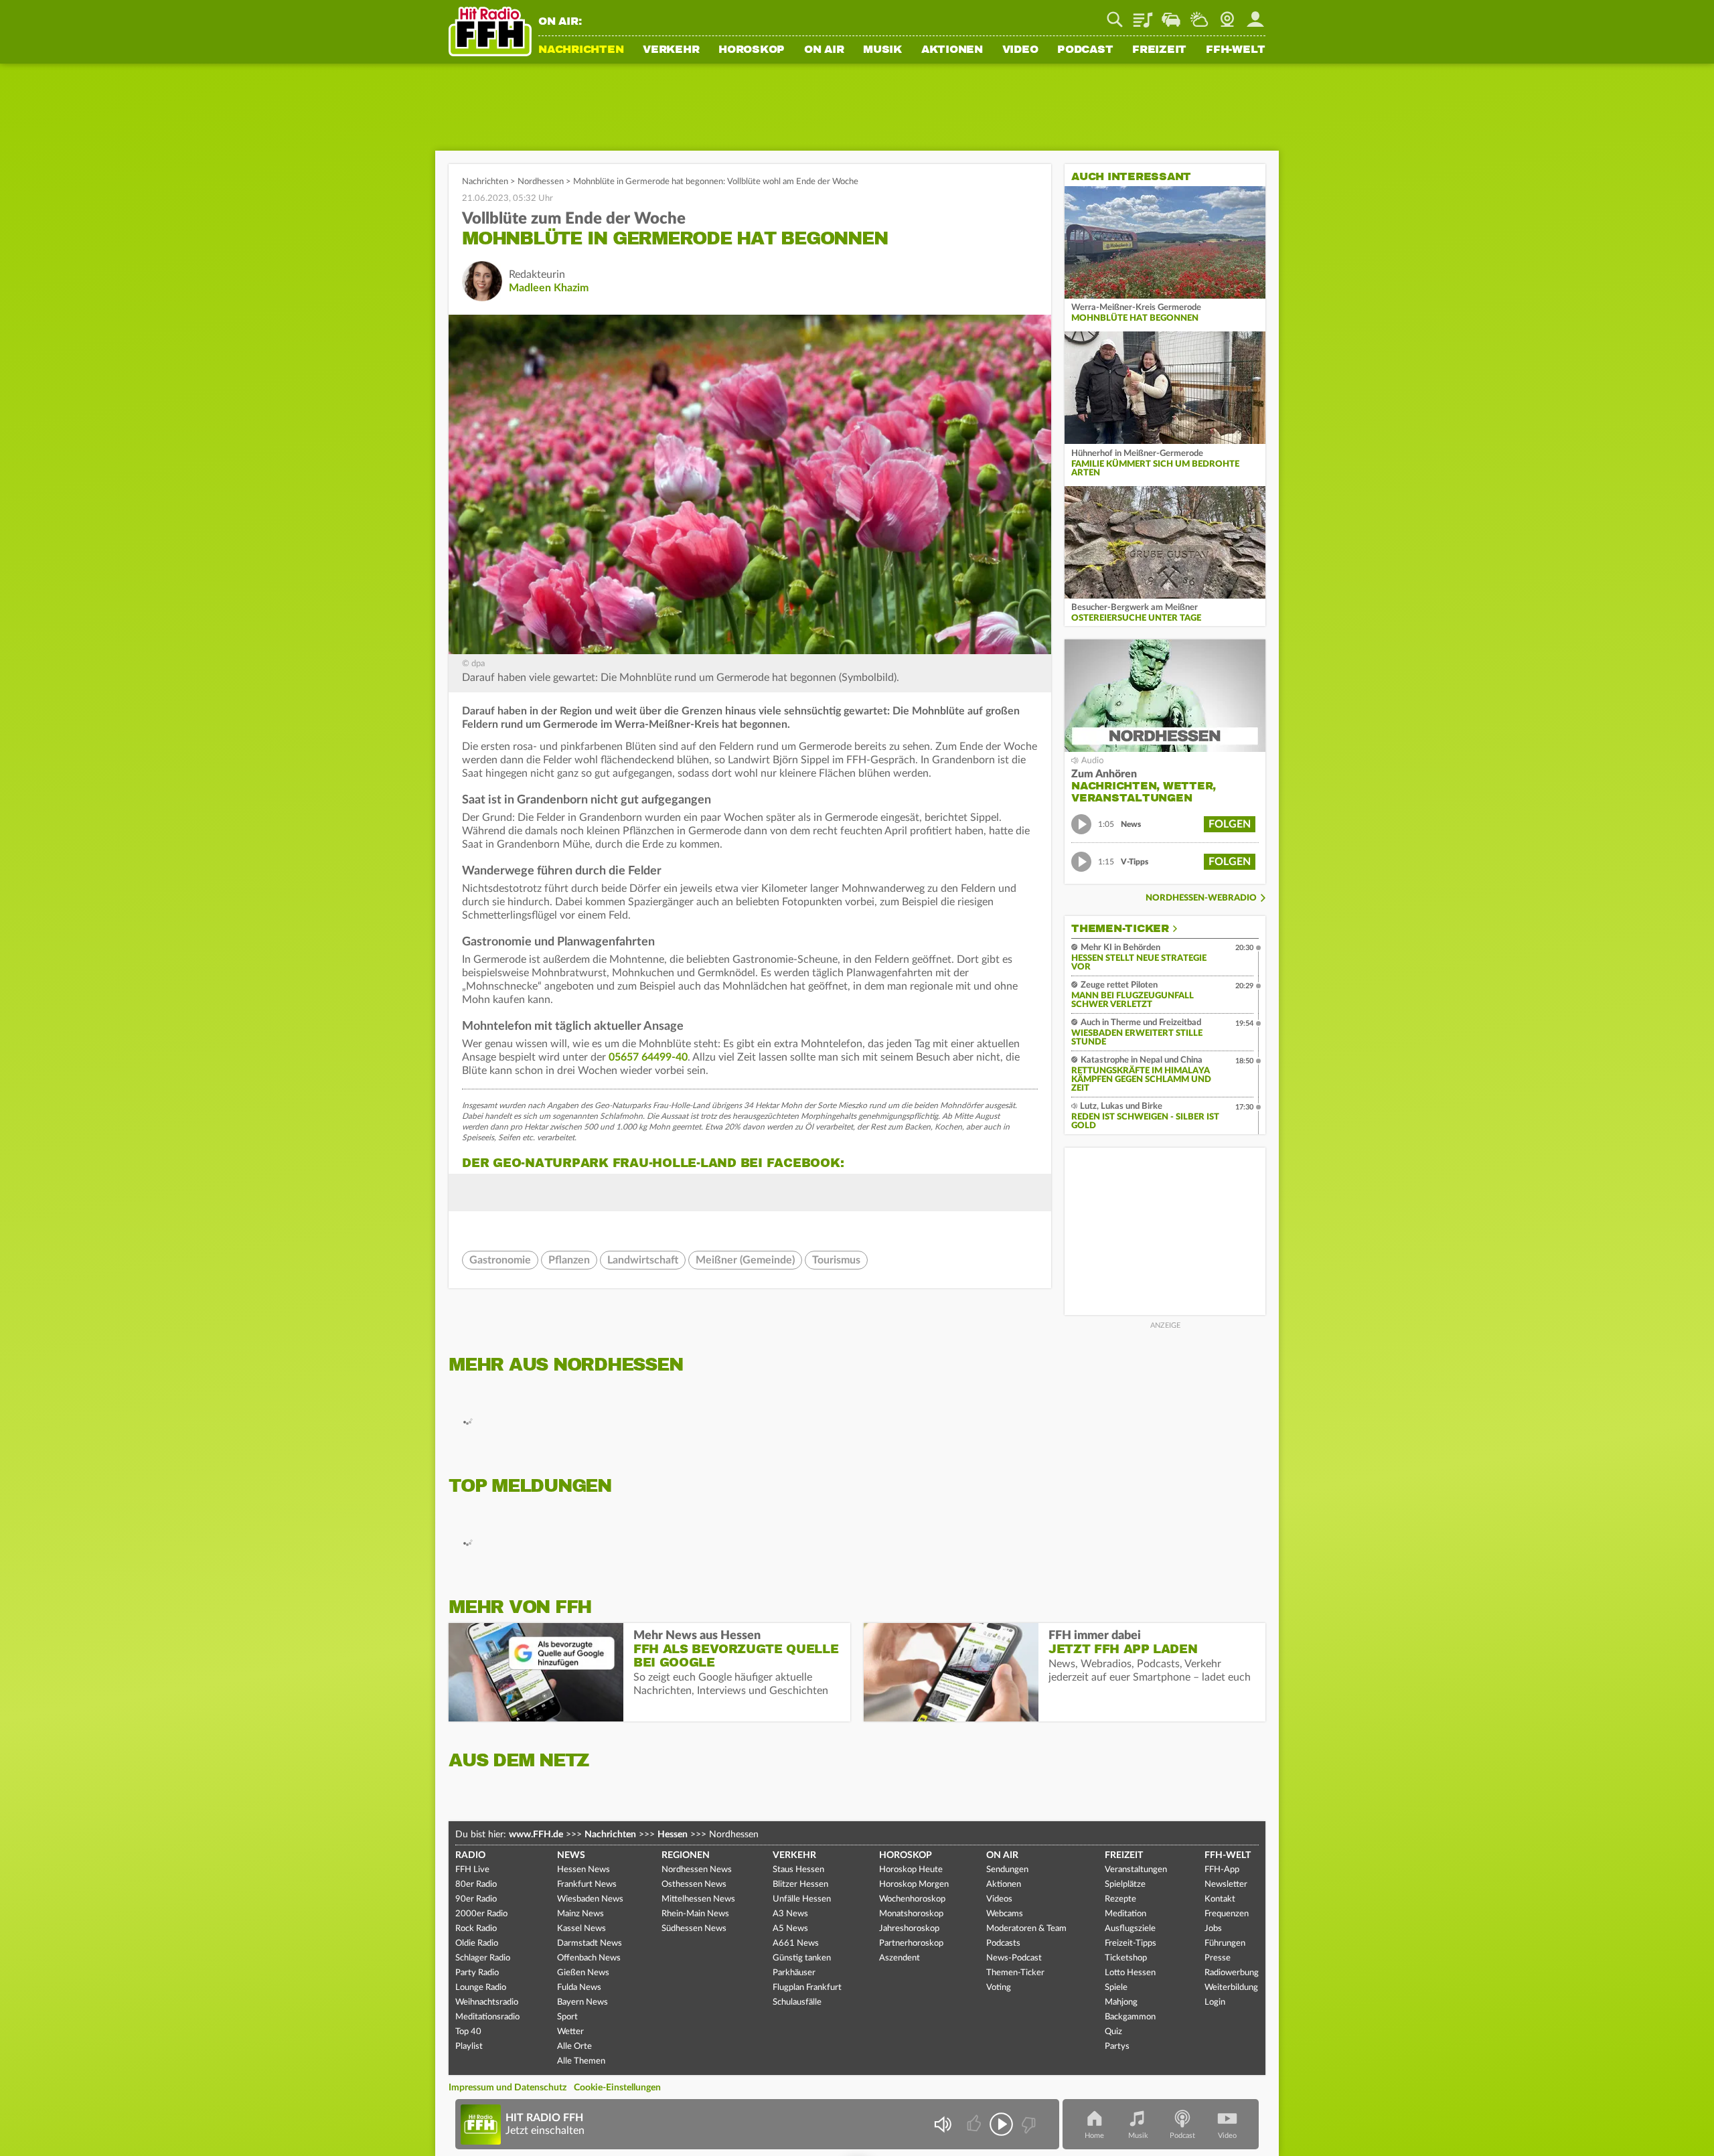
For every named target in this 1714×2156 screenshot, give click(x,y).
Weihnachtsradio (487, 2002)
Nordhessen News (697, 1870)
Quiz (1113, 2032)
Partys (1117, 2047)
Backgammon (1130, 2017)
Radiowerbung (1232, 1973)
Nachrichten (581, 50)
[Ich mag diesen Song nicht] (1027, 2124)
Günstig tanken (802, 1958)
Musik (882, 50)
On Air (824, 50)
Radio (470, 1855)
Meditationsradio (487, 2017)
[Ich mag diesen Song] (975, 2124)
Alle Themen (581, 2061)
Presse (1218, 1958)
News (571, 1855)
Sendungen (1007, 1870)
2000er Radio (481, 1914)
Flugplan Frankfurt (807, 1988)
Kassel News (581, 1929)
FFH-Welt (1236, 50)
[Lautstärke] (942, 2124)
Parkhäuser (794, 1973)
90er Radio (476, 1899)
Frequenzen (1227, 1914)
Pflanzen (569, 1260)
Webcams (1005, 1914)
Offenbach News (589, 1958)
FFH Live (472, 1870)
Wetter (1199, 15)
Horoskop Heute (911, 1870)
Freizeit (1159, 50)
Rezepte (1120, 1899)
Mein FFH (1255, 15)
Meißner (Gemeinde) (745, 1260)
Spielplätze (1125, 1884)
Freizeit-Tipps (1131, 1943)
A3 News (790, 1914)
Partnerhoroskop (911, 1943)
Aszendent (900, 1958)
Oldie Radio (477, 1943)
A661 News (796, 1943)
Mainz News (580, 1914)
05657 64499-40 (648, 1057)
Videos (999, 1899)
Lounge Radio (481, 1988)
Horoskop (752, 50)
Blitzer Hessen (800, 1884)
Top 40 (468, 2032)
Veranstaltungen (1136, 1870)
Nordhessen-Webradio (1201, 898)
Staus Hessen (798, 1870)
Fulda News (579, 1988)
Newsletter (1226, 1884)
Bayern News (582, 2002)
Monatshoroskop (911, 1914)
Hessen (673, 1835)
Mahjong (1121, 2002)
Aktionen (952, 50)
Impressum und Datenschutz (508, 2088)
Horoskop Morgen (914, 1884)
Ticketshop (1126, 1958)
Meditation (1125, 1914)
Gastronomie (500, 1260)
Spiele (1116, 1988)
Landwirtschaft (643, 1260)
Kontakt (1220, 1899)
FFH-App (1222, 1870)
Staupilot (1171, 15)
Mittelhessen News (698, 1899)
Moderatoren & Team (1026, 1929)
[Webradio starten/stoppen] (1001, 2124)
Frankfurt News (587, 1884)
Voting (999, 1988)
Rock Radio (476, 1929)
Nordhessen (541, 182)
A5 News (790, 1929)
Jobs (1213, 1929)
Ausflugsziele (1130, 1929)
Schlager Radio (483, 1958)
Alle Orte (574, 2047)
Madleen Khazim (549, 288)
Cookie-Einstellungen (617, 2088)
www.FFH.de (536, 1835)
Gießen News (583, 1973)
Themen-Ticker (1120, 929)
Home (1094, 2136)
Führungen (1225, 1943)
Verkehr (671, 50)
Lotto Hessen (1130, 1973)
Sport (567, 2017)
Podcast (1085, 50)
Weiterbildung (1231, 1988)
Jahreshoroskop (909, 1929)
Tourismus (836, 1260)
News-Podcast (1014, 1958)
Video (1020, 50)
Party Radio (477, 1973)
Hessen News (583, 1870)
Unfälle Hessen (802, 1899)
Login (1215, 2002)
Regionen (686, 1855)
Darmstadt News (590, 1943)
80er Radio (476, 1884)
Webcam (1227, 15)
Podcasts (1003, 1943)
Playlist (1143, 15)
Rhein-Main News (695, 1914)
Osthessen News (694, 1884)
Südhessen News (694, 1929)
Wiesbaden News (590, 1899)
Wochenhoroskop (912, 1899)
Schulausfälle (797, 2002)
